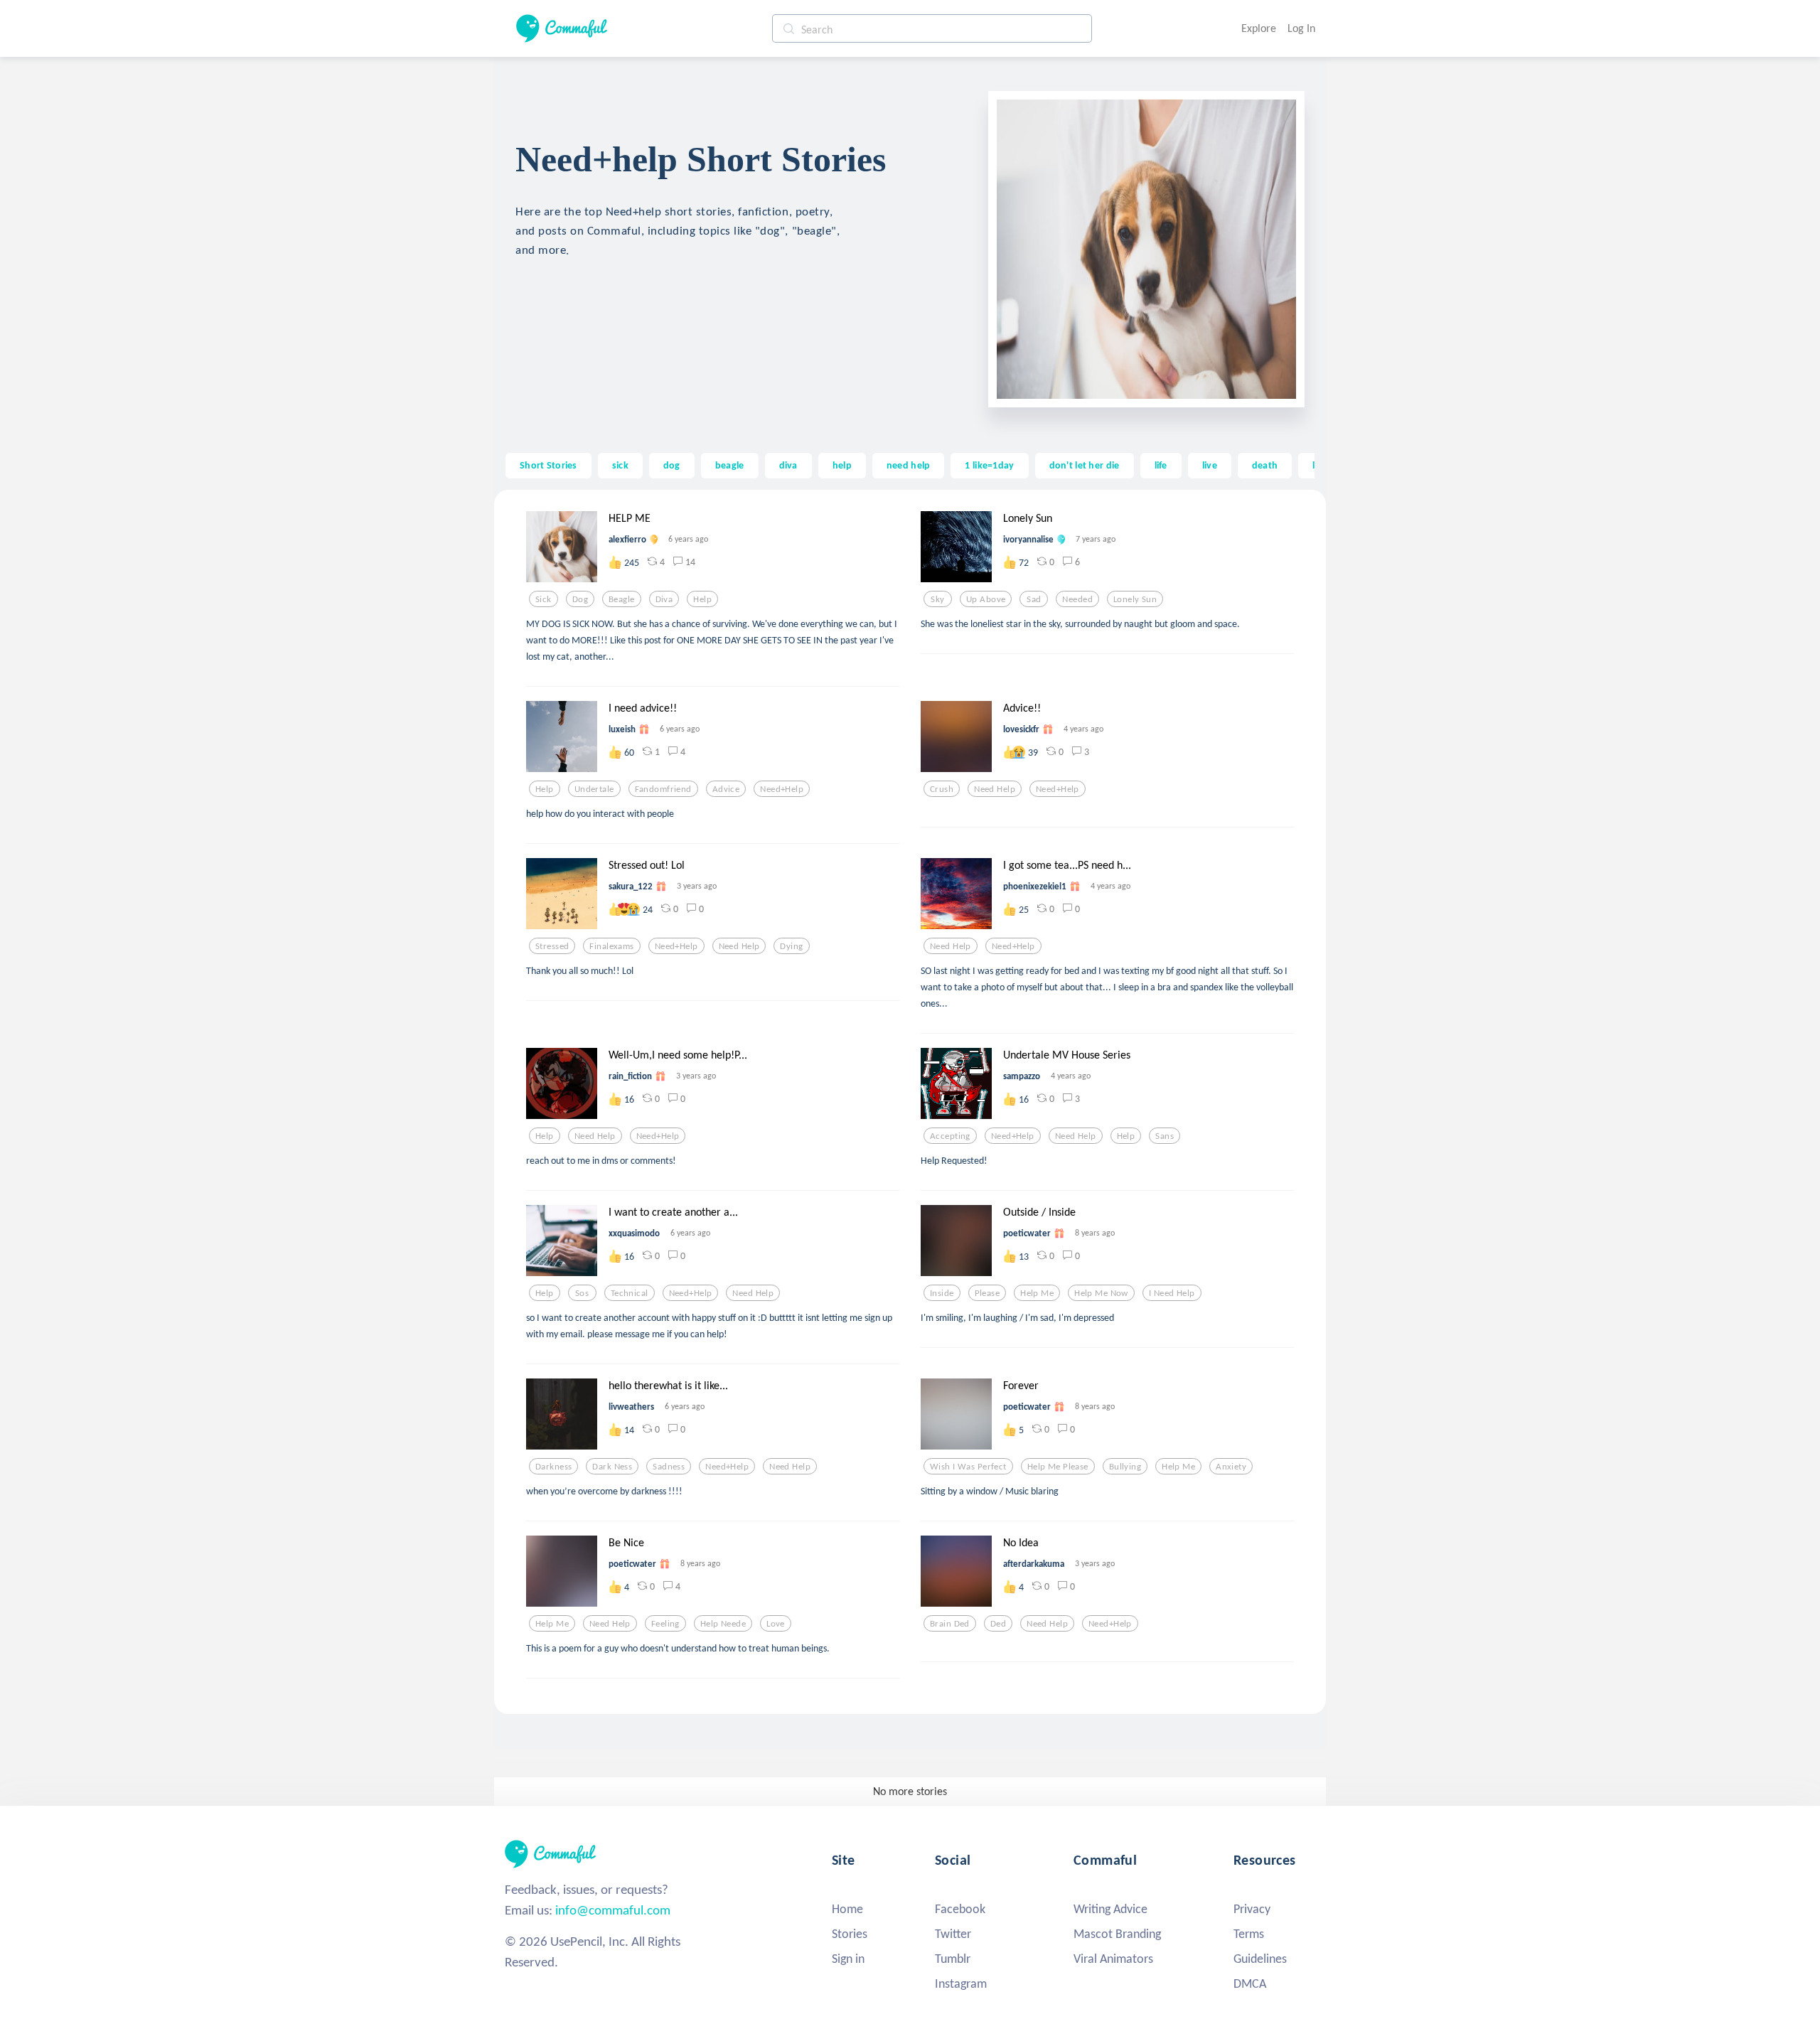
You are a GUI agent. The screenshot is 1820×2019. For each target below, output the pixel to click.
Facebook (960, 1909)
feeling (665, 1624)
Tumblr (953, 1959)
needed (1077, 599)
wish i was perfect (968, 1467)
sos (582, 1293)
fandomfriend (663, 789)
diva (788, 465)
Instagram (961, 1983)
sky (937, 599)
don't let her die (1085, 465)
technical (630, 1293)
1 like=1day (989, 465)
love (776, 1624)
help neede (723, 1624)
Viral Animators (1113, 1959)
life (1161, 465)
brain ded (950, 1624)
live (1210, 465)
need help (909, 465)
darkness (553, 1467)
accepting (950, 1136)
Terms (1249, 1934)
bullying (1125, 1467)
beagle (730, 465)
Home (847, 1909)
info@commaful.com (613, 1910)
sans (1165, 1136)
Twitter (953, 1934)
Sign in (848, 1959)
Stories (850, 1934)
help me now (1101, 1293)
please (987, 1293)
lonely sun (1135, 599)
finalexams (611, 946)
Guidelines (1260, 1959)
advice (726, 789)
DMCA (1250, 1983)
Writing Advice (1110, 1909)
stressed (552, 946)
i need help (1172, 1293)
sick (620, 465)
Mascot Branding (1117, 1934)
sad (1034, 599)
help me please (1058, 1467)
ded (998, 1624)
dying (791, 946)
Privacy (1252, 1909)
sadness (669, 1467)
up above (986, 599)
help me (1037, 1293)
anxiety (1231, 1467)
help (842, 465)
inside (942, 1293)
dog (672, 465)
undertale (594, 789)
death (1265, 465)
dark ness (612, 1467)
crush (942, 789)
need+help (782, 789)
